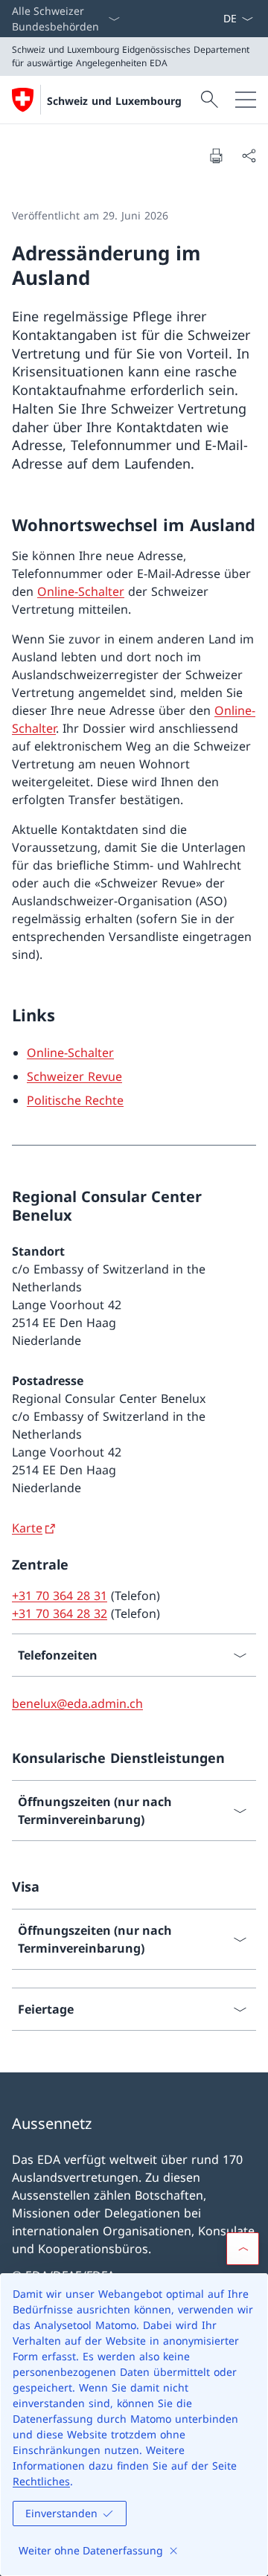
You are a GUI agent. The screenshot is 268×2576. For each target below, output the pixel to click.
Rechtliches (41, 2481)
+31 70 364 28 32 (60, 1613)
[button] (243, 2249)
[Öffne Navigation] (246, 100)
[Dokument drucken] (216, 155)
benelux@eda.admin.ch (77, 1703)
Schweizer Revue (74, 1076)
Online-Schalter (81, 591)
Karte (27, 1528)
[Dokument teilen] (249, 155)
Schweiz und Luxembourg (114, 101)
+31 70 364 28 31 (60, 1596)
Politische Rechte (75, 1100)
